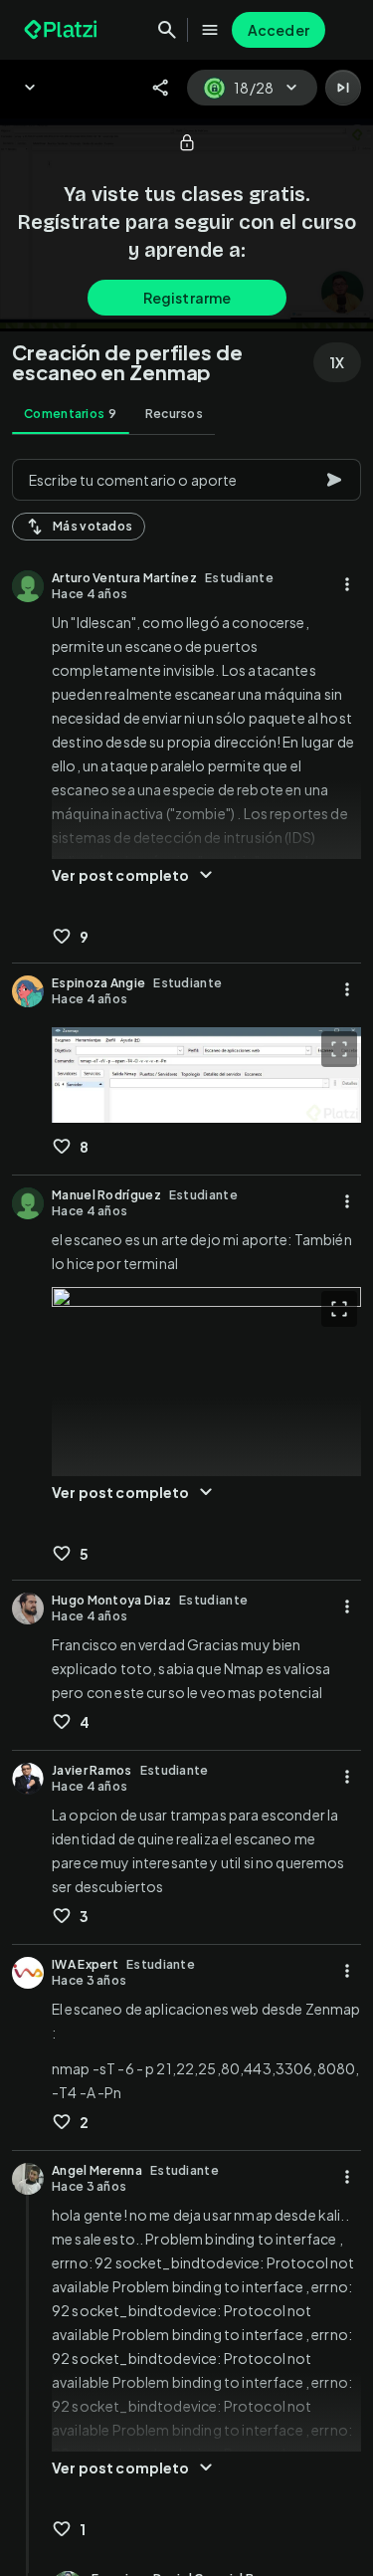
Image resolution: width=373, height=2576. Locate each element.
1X (337, 362)
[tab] (71, 414)
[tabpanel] (186, 1511)
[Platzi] (63, 30)
